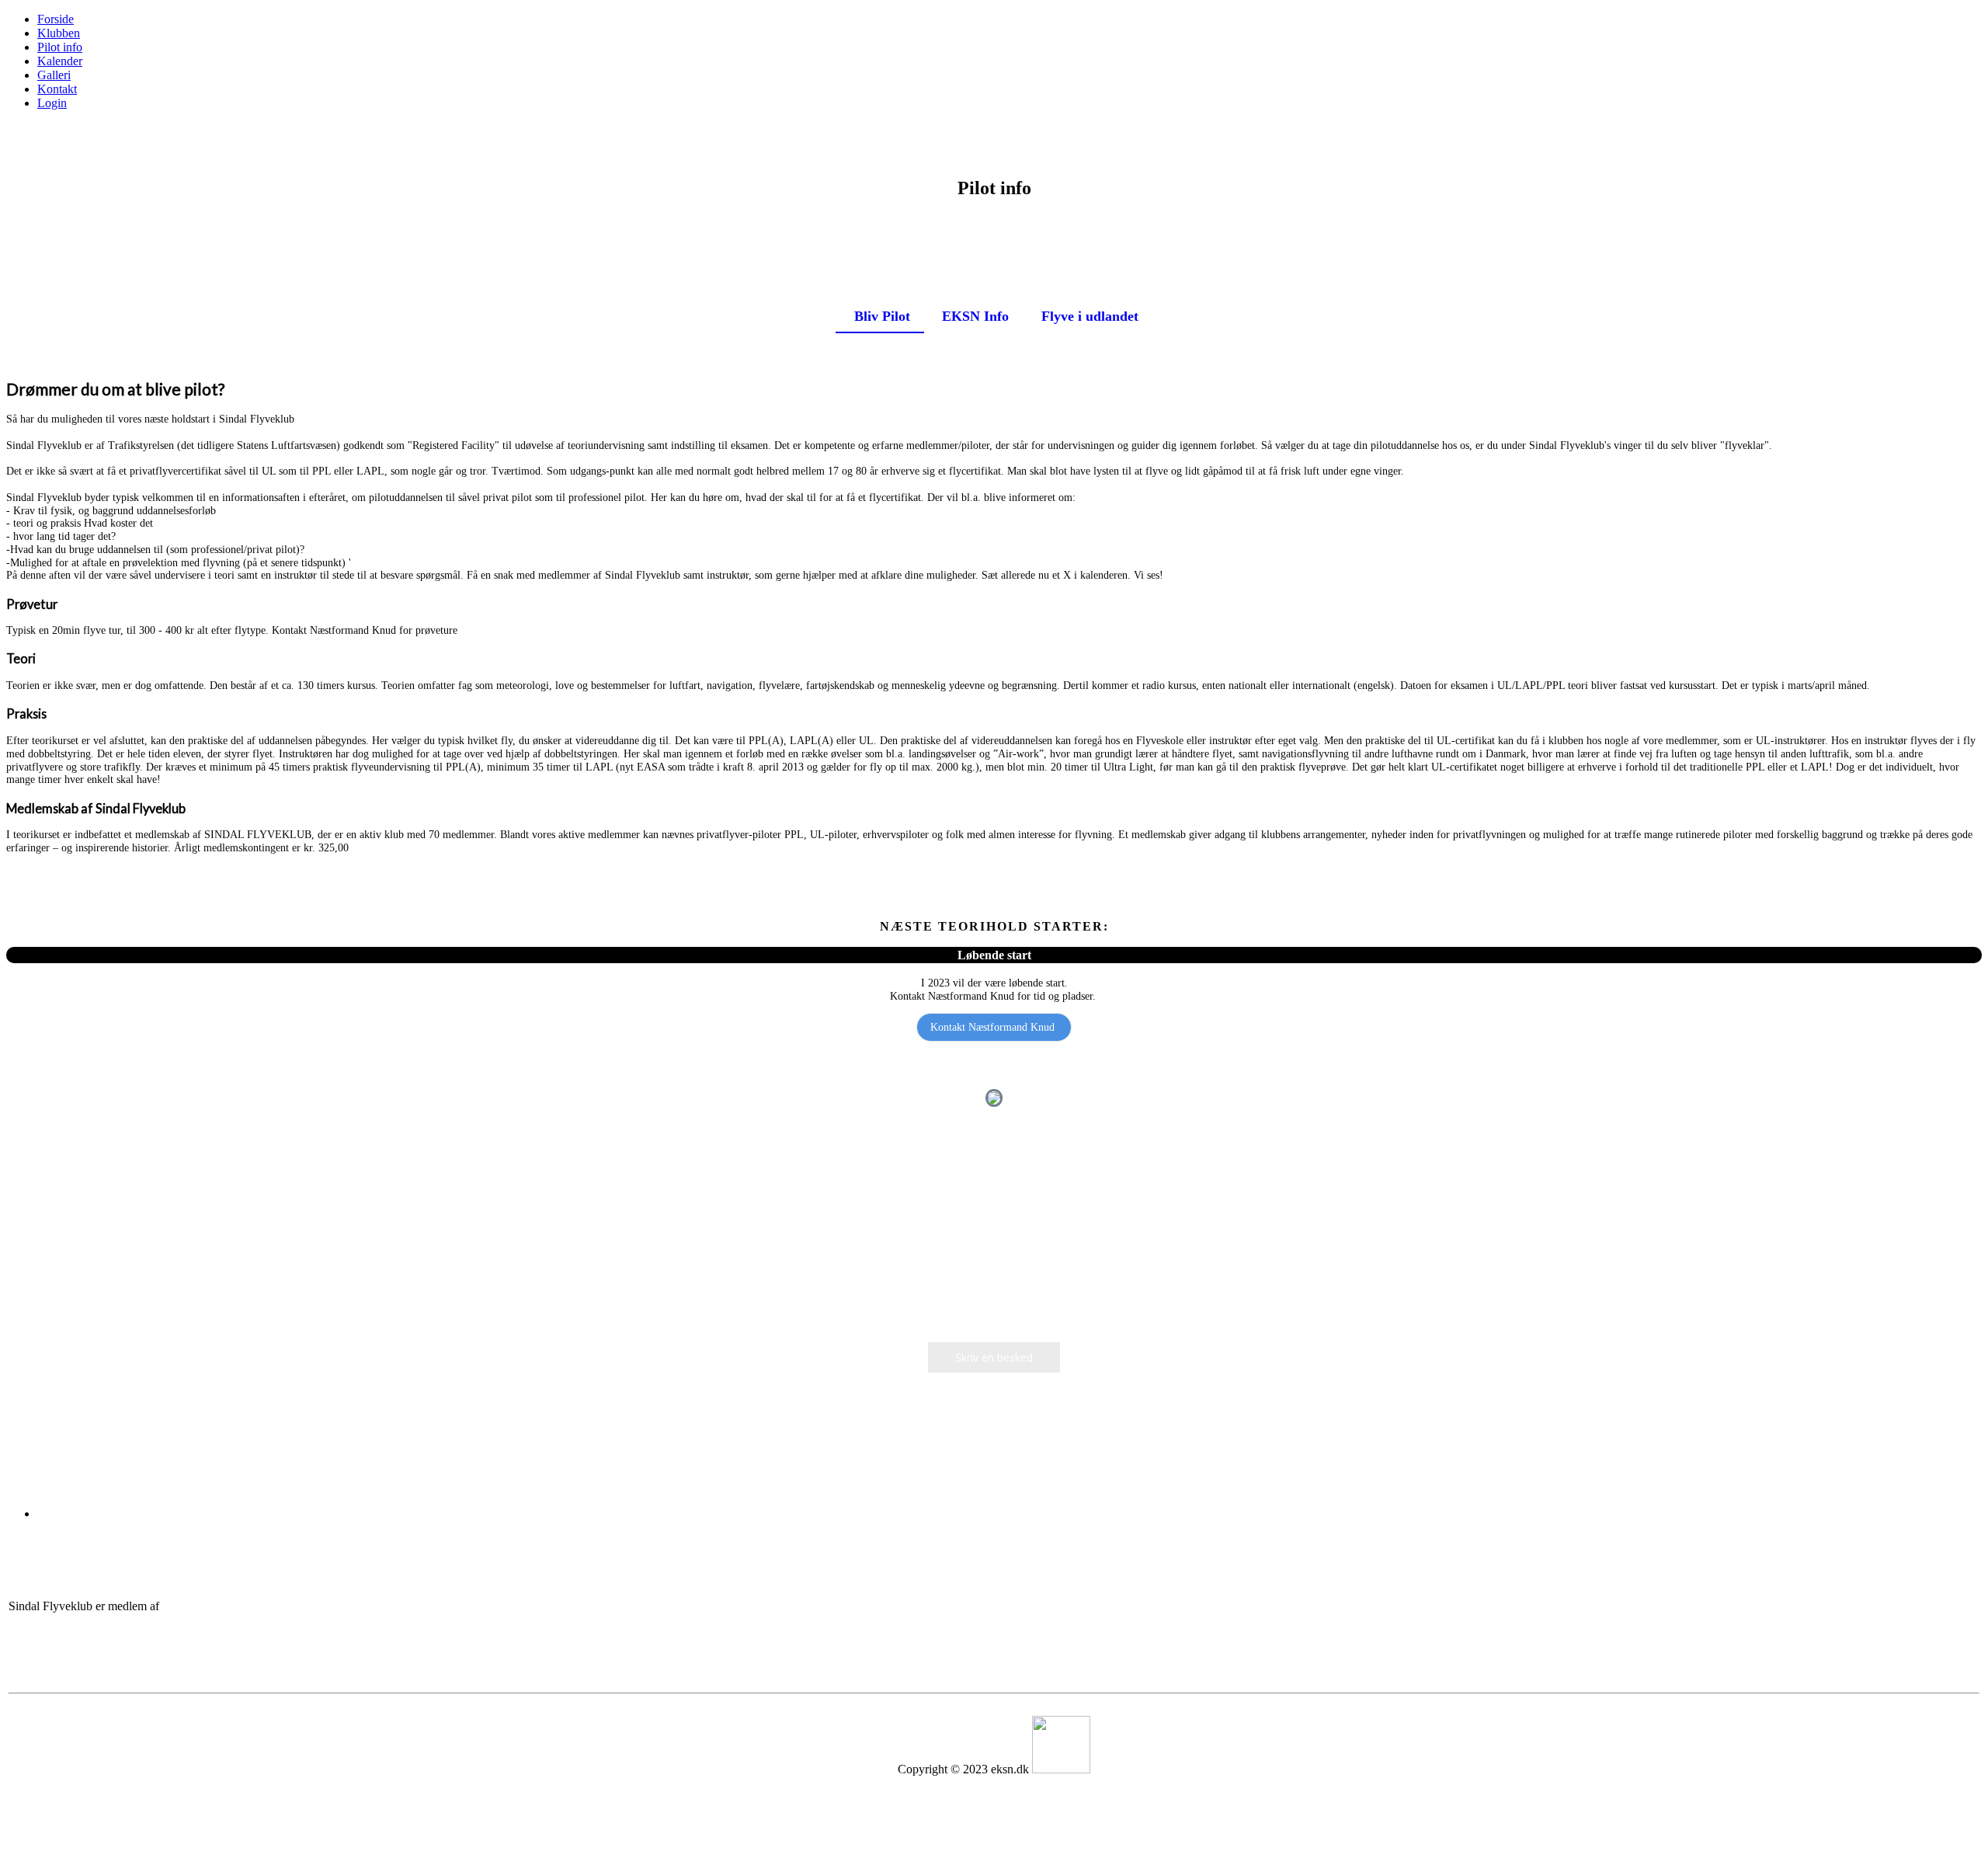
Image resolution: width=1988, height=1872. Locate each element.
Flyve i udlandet (1090, 316)
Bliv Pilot (882, 316)
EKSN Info (975, 316)
